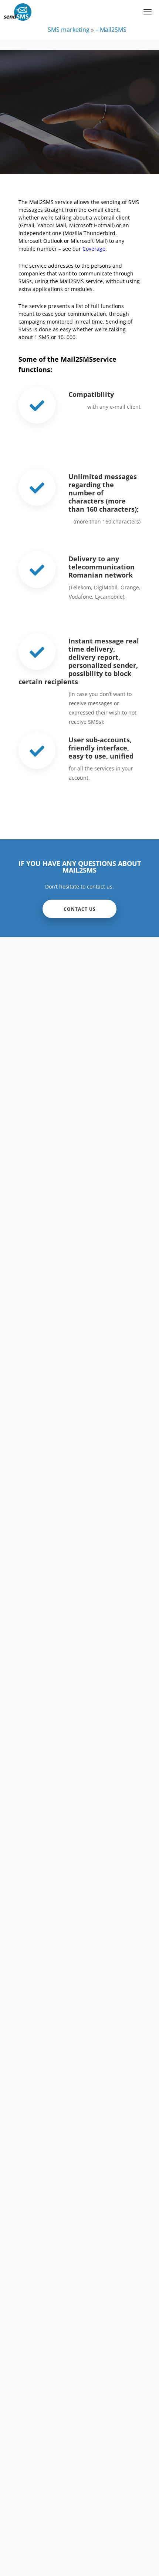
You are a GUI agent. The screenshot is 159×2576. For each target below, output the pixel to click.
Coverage (94, 249)
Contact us (80, 909)
